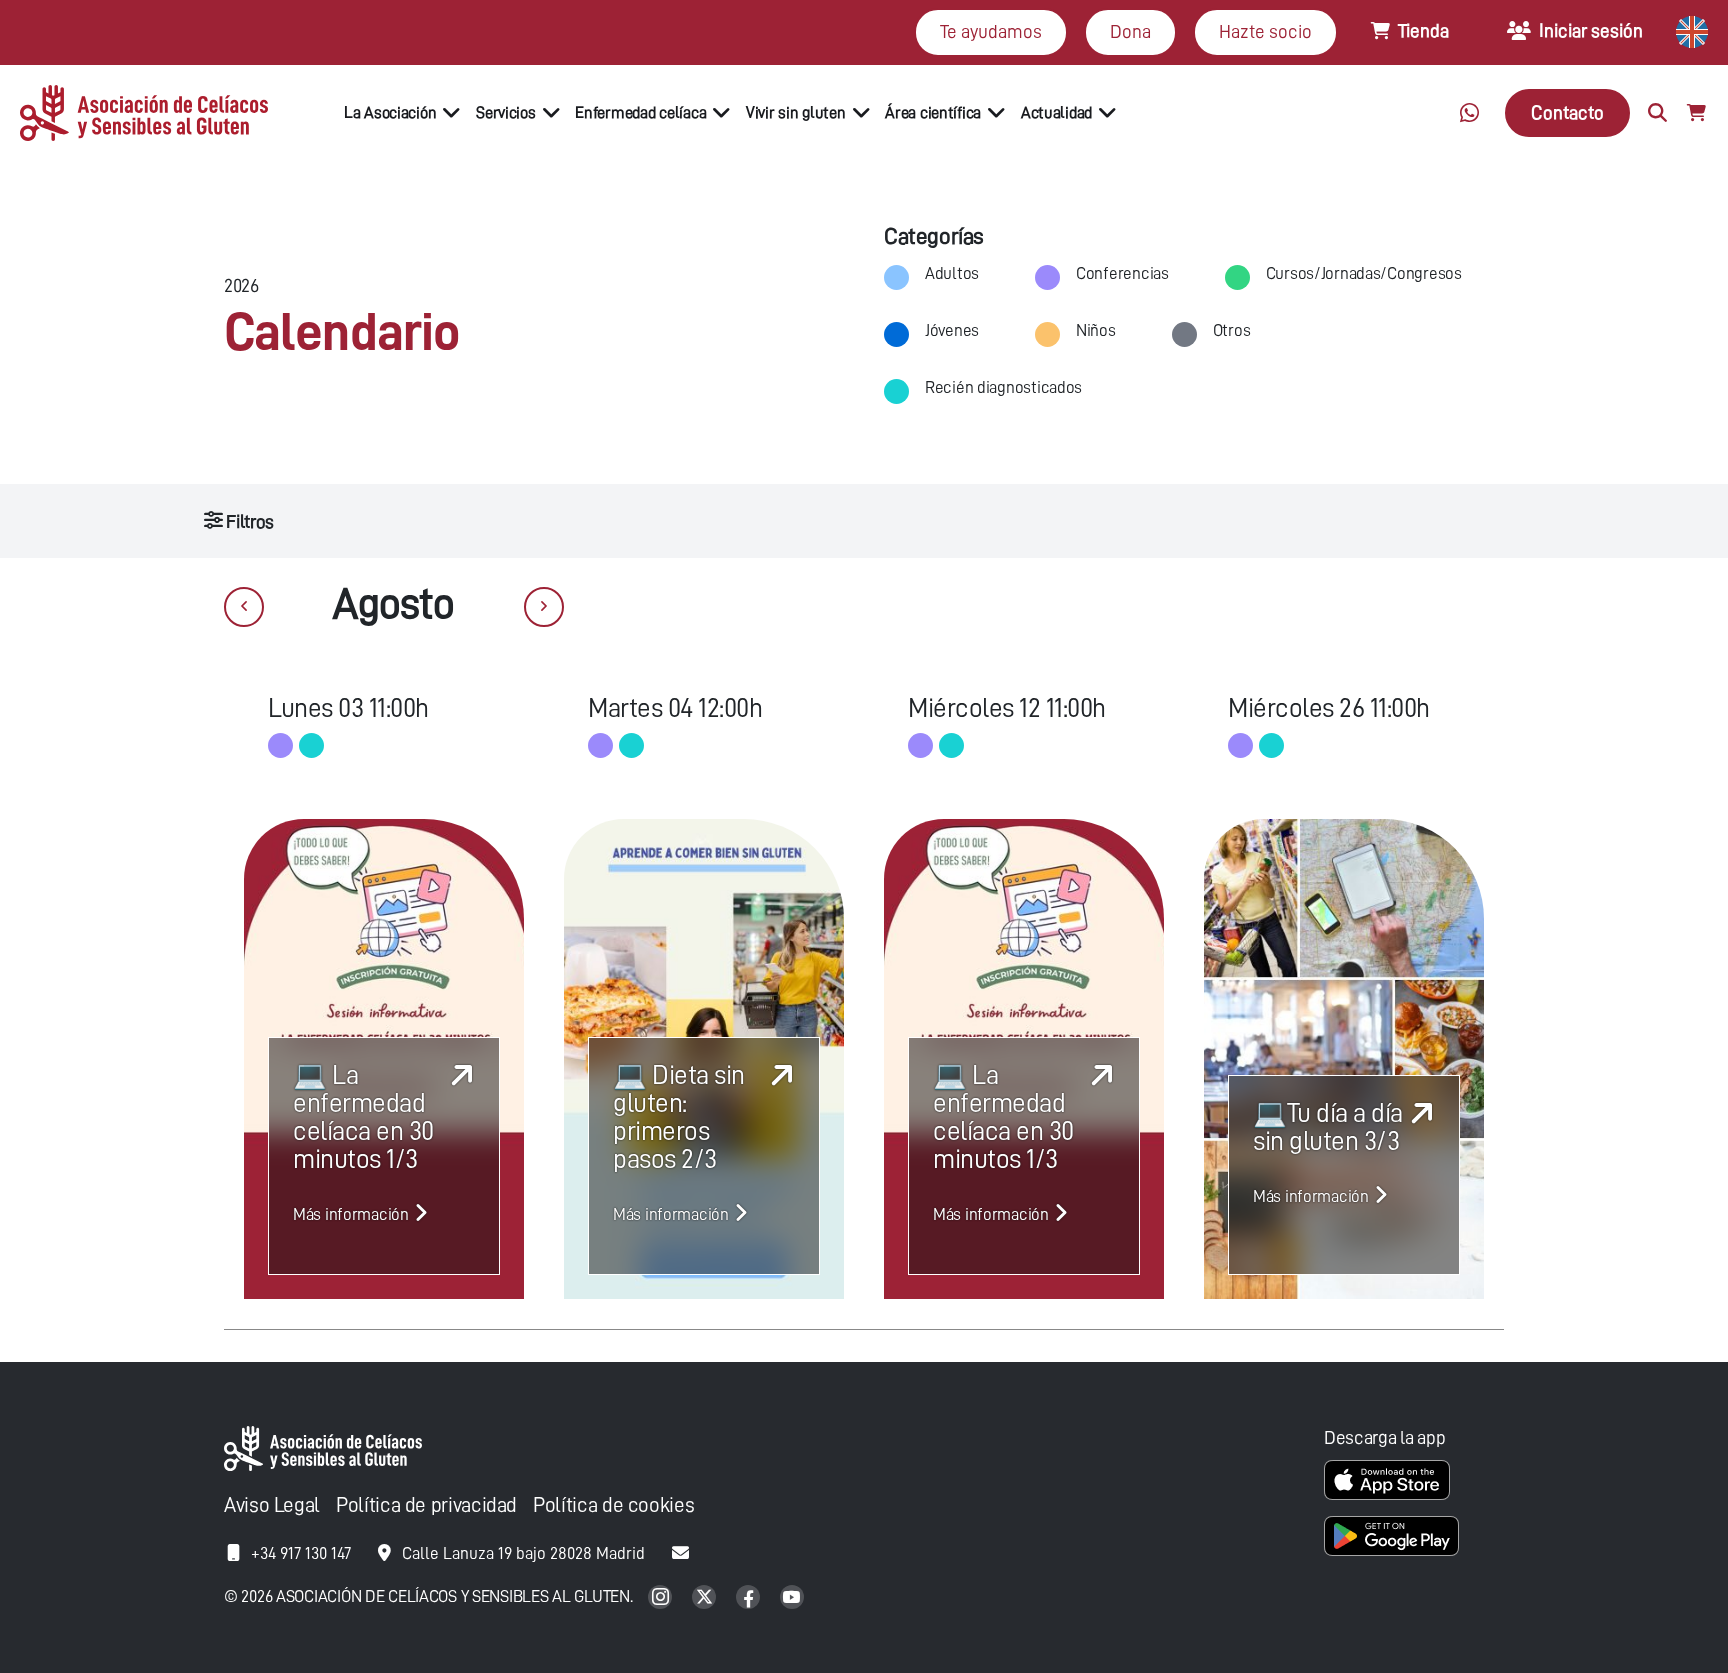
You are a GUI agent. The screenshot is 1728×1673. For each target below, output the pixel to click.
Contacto (1567, 112)
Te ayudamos (991, 31)
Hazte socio (1265, 31)
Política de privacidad (426, 1505)
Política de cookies (613, 1505)
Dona (1130, 31)
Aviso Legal (272, 1505)
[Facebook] (750, 1598)
